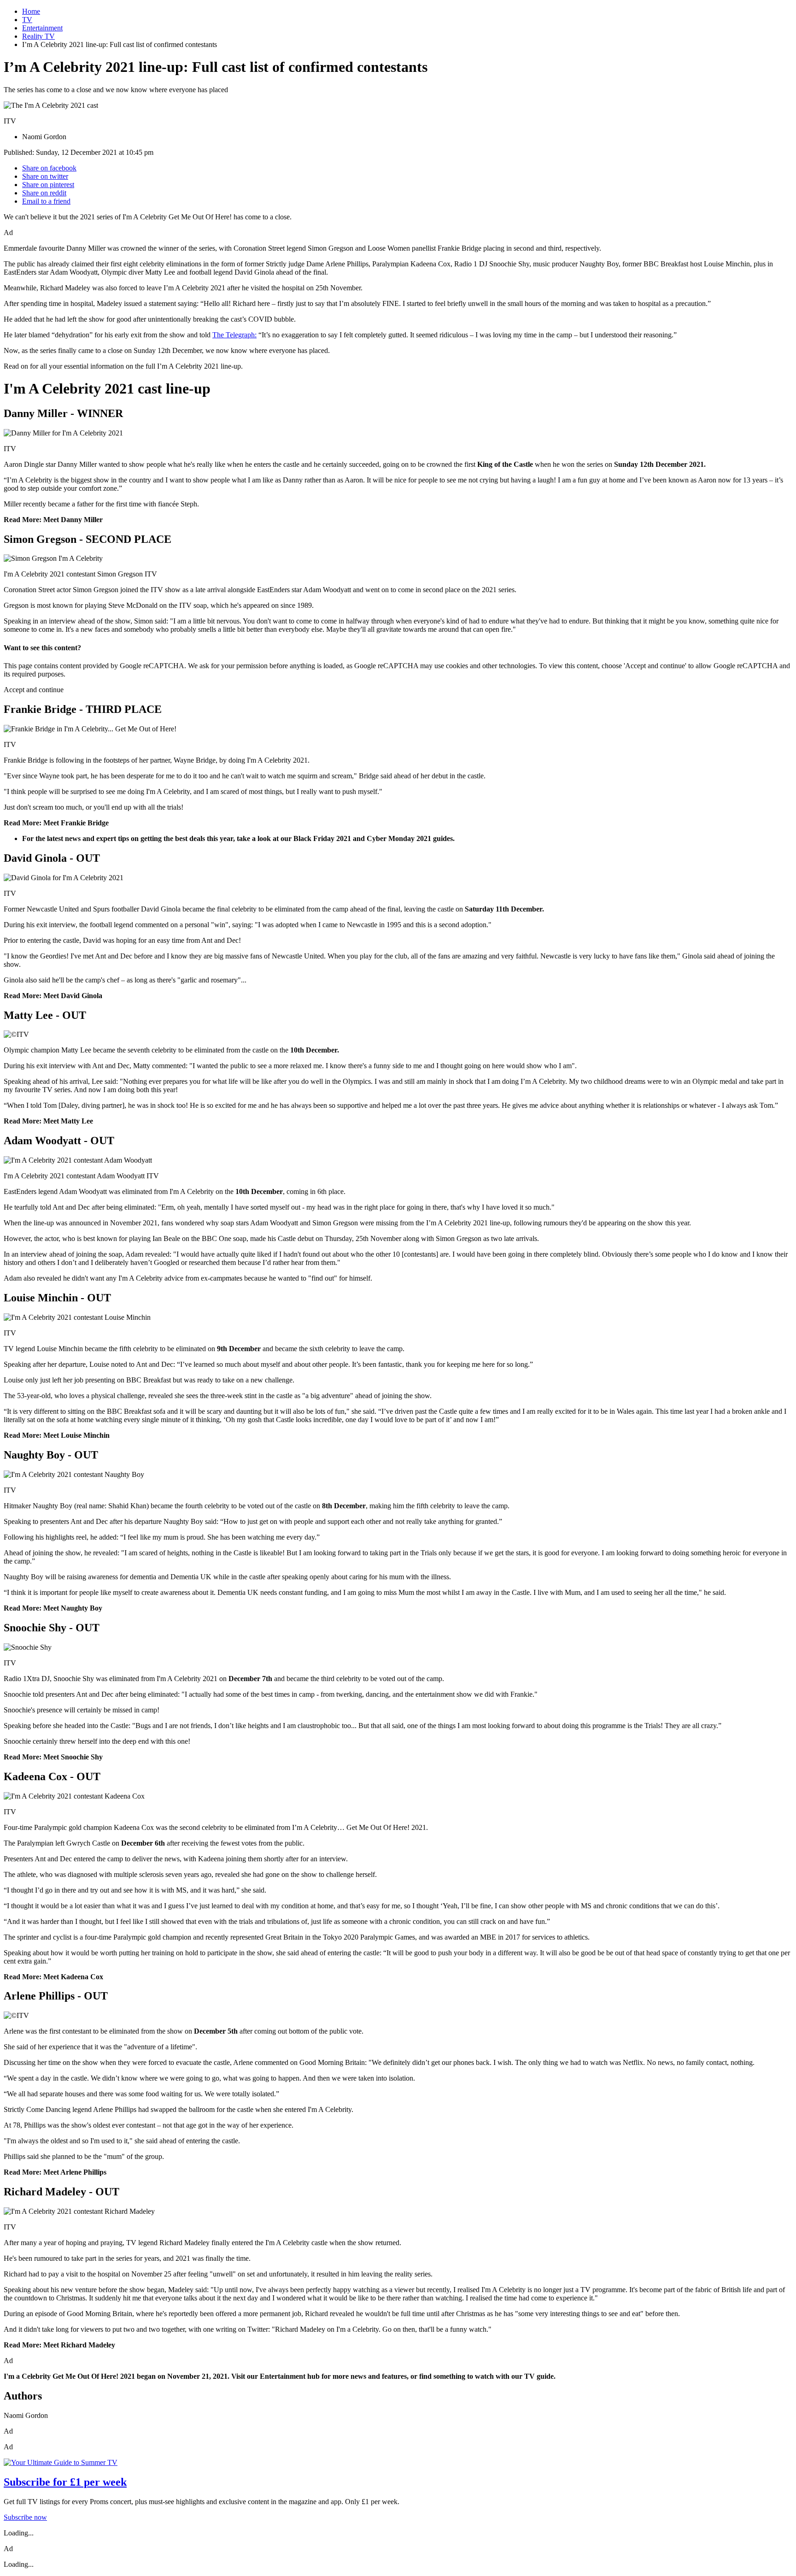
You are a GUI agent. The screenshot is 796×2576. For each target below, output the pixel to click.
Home (31, 11)
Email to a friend (46, 201)
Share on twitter (45, 176)
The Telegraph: (234, 335)
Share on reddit (44, 193)
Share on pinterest (48, 185)
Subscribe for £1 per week (65, 2482)
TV (27, 20)
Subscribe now (25, 2517)
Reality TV (38, 36)
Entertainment (42, 28)
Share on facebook (49, 168)
